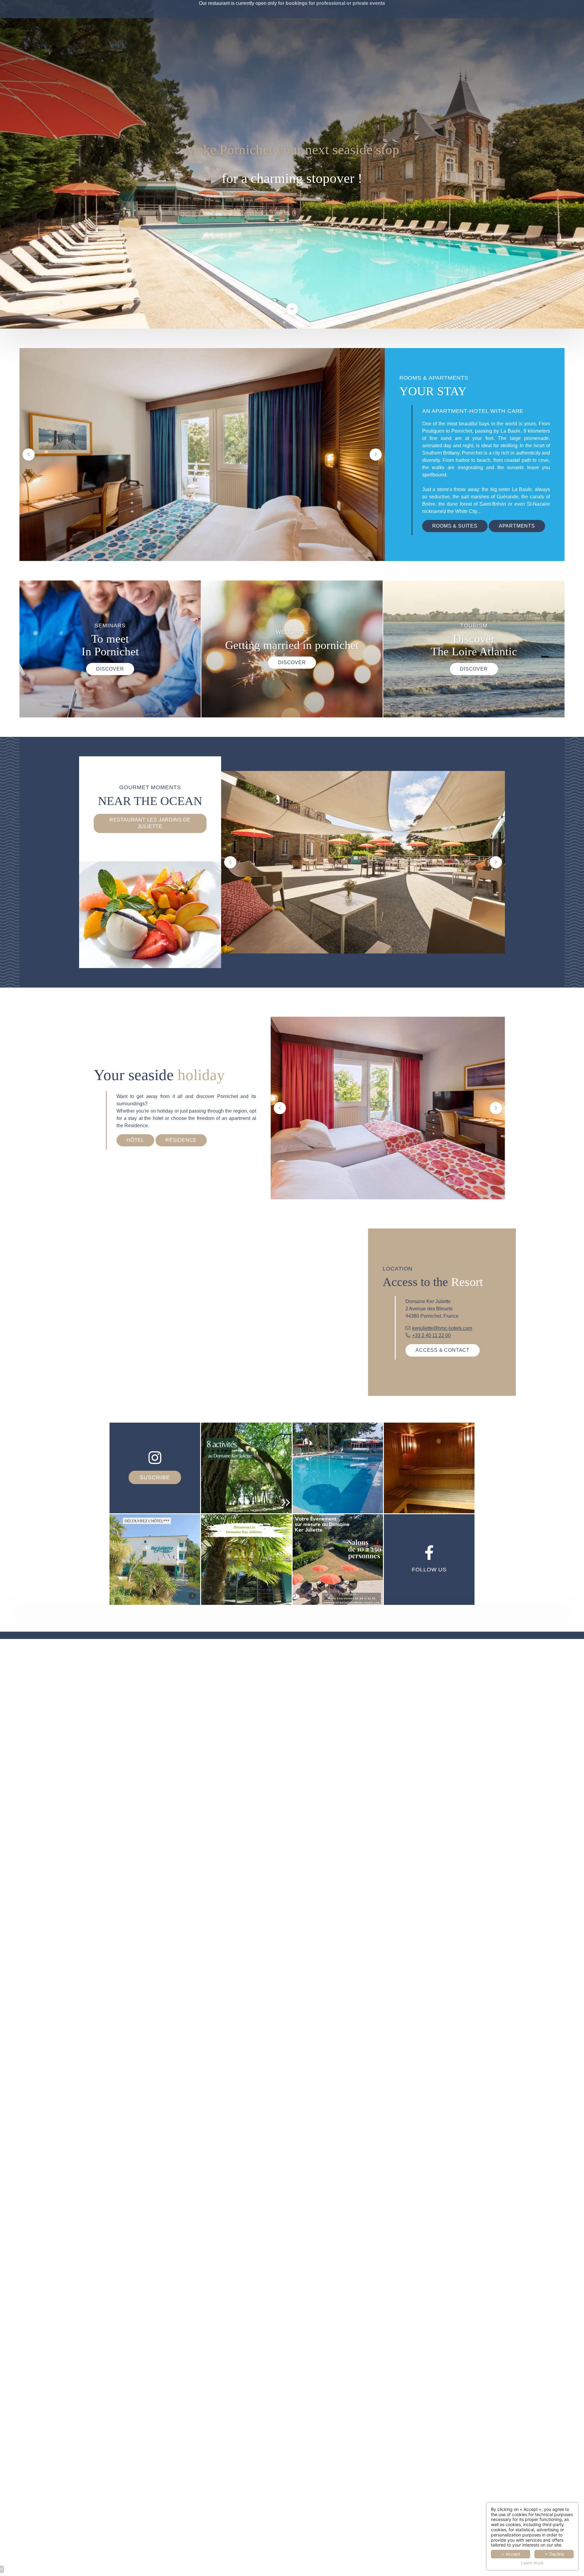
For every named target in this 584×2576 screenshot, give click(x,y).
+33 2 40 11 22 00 (431, 1335)
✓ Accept (511, 2554)
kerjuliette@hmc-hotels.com (442, 1328)
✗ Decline (554, 2554)
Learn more (532, 2563)
